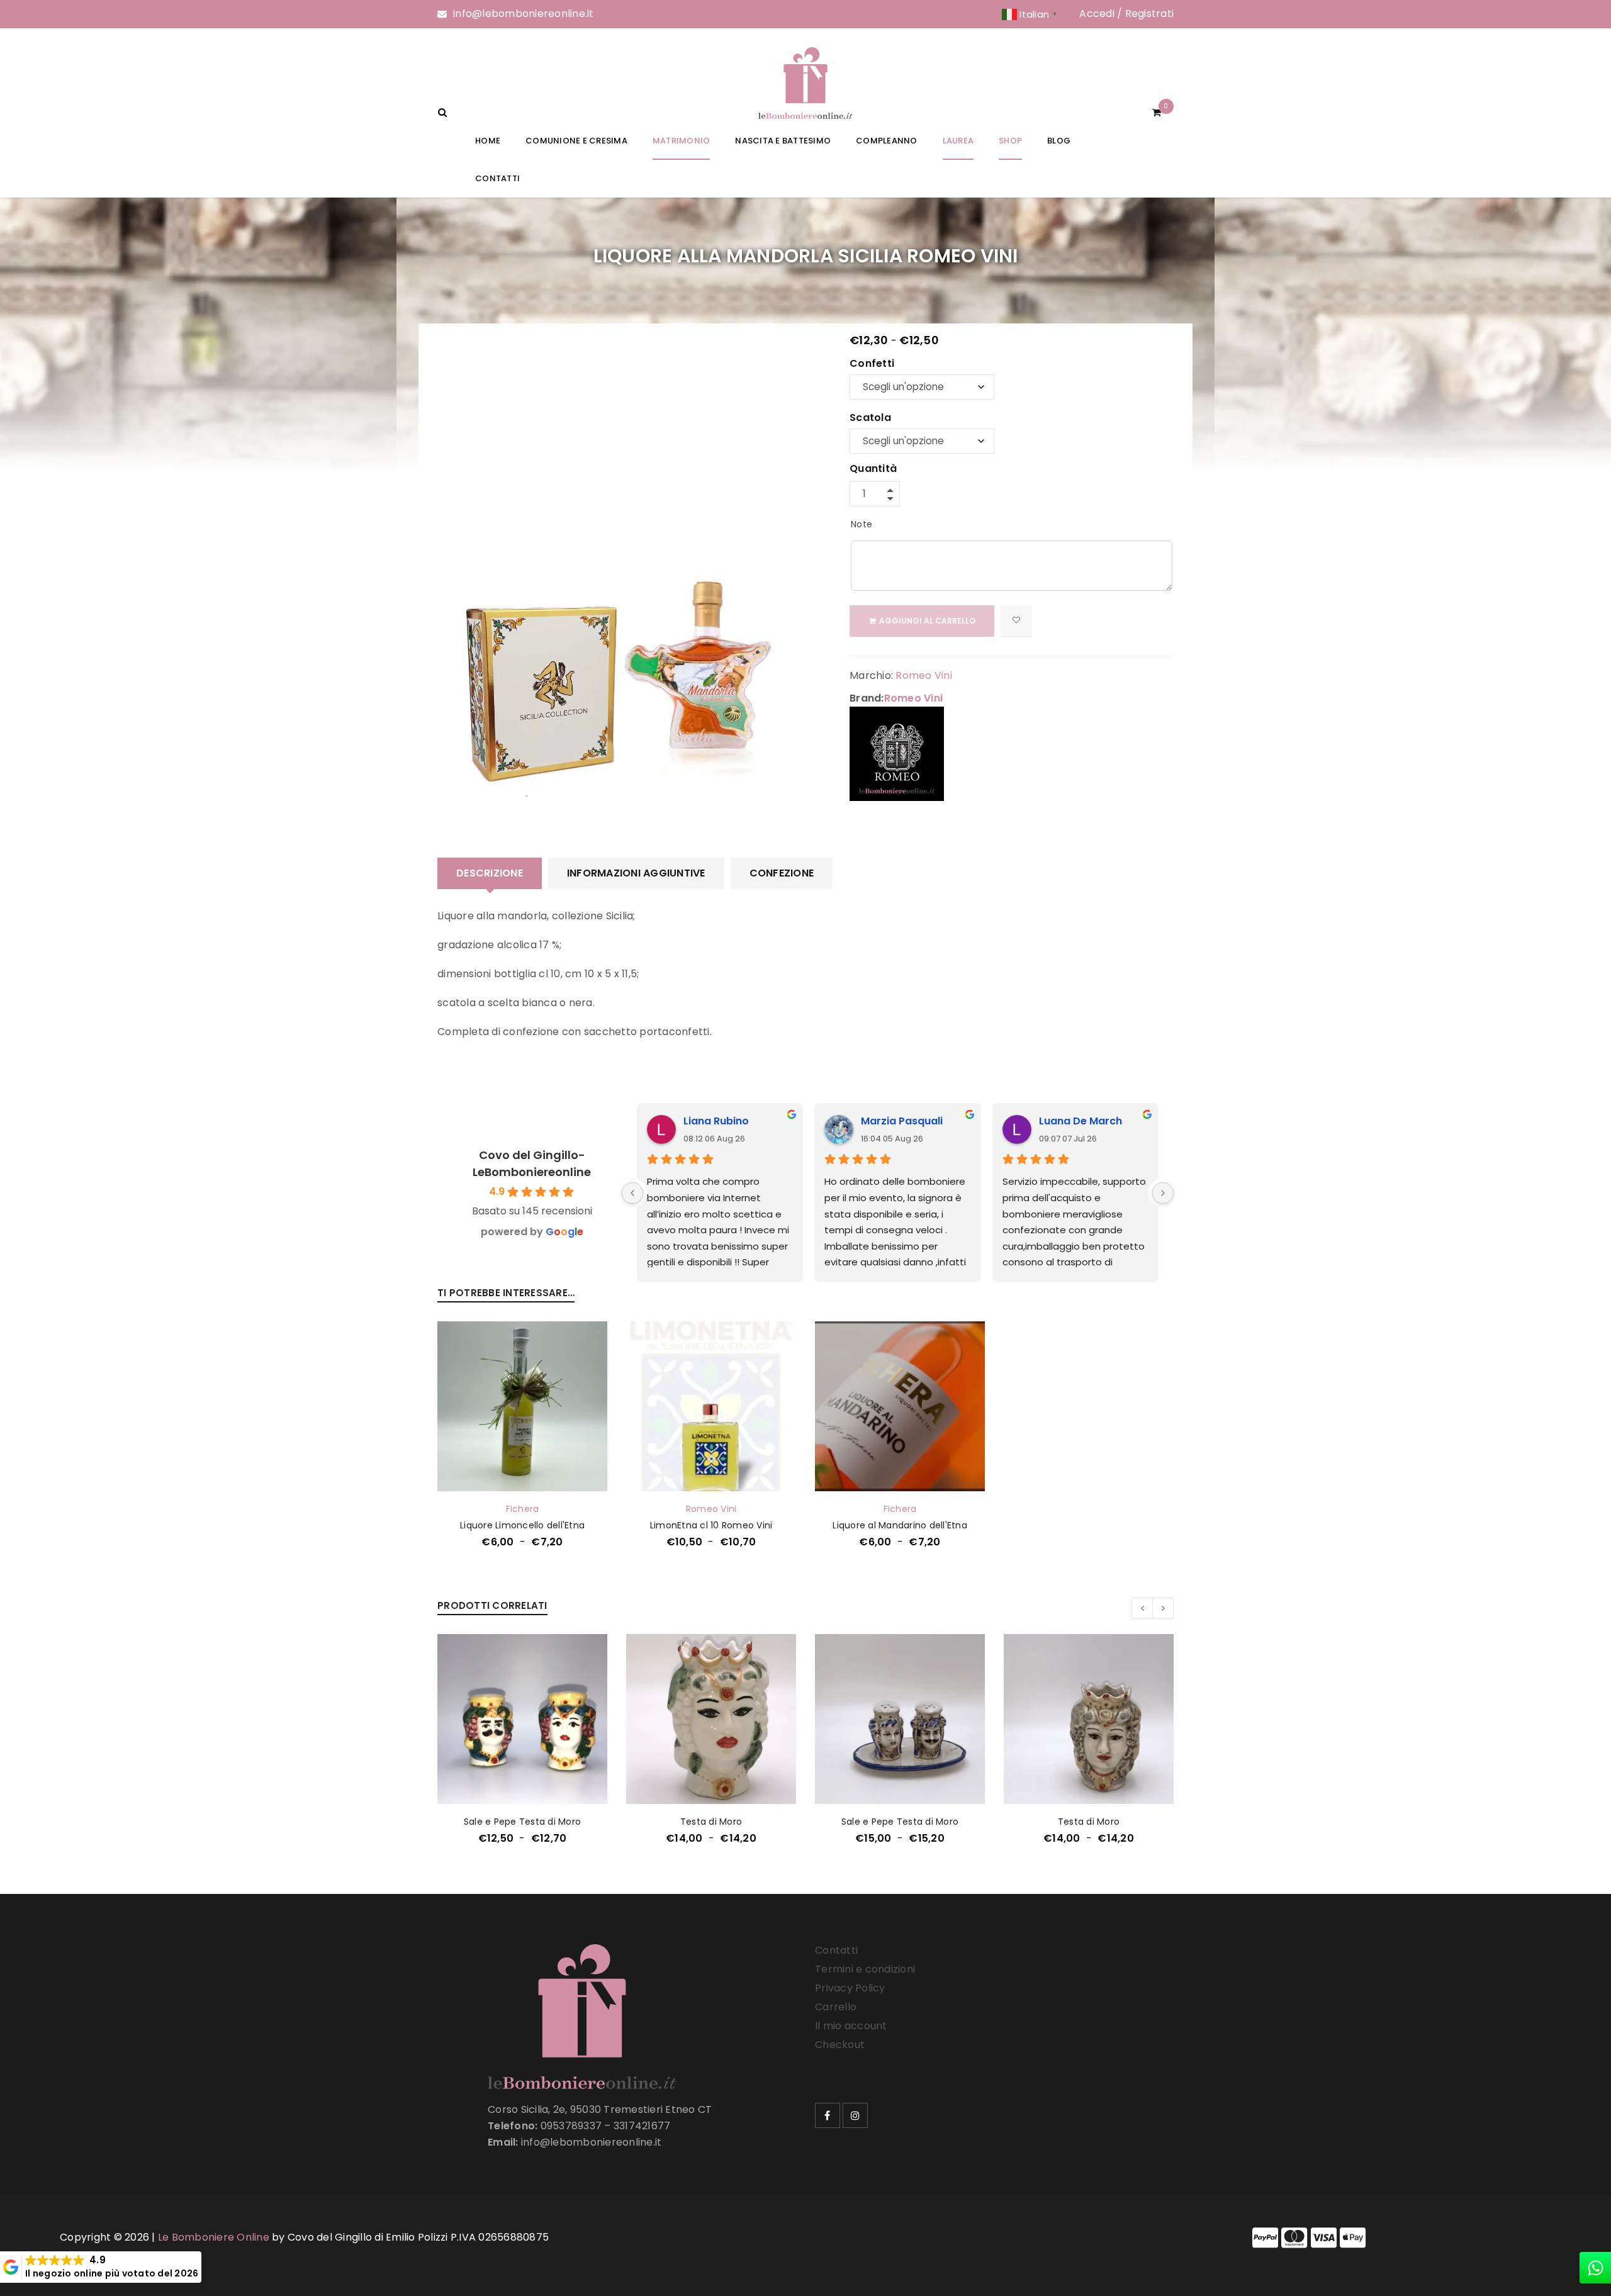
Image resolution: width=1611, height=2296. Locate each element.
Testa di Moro (711, 1822)
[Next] (1163, 1193)
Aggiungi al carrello (927, 621)
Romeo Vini (924, 675)
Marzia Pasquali (902, 1121)
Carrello (836, 2007)
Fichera (523, 1509)
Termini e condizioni (865, 1969)
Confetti (872, 364)
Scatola (870, 418)
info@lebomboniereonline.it (524, 14)
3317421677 (642, 2126)
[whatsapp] (1595, 2268)
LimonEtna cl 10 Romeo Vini (711, 1525)
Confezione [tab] (782, 873)
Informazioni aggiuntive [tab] (636, 873)
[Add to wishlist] (1016, 621)
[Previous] (632, 1193)
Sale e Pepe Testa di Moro (522, 1822)
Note (862, 524)
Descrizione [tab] (490, 873)
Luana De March (1081, 1121)
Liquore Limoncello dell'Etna (522, 1525)
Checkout (840, 2045)
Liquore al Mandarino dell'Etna (900, 1525)
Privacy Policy (850, 1988)
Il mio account (851, 2026)
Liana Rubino (716, 1121)
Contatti (836, 1950)
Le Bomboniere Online (214, 2237)
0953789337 (571, 2126)
